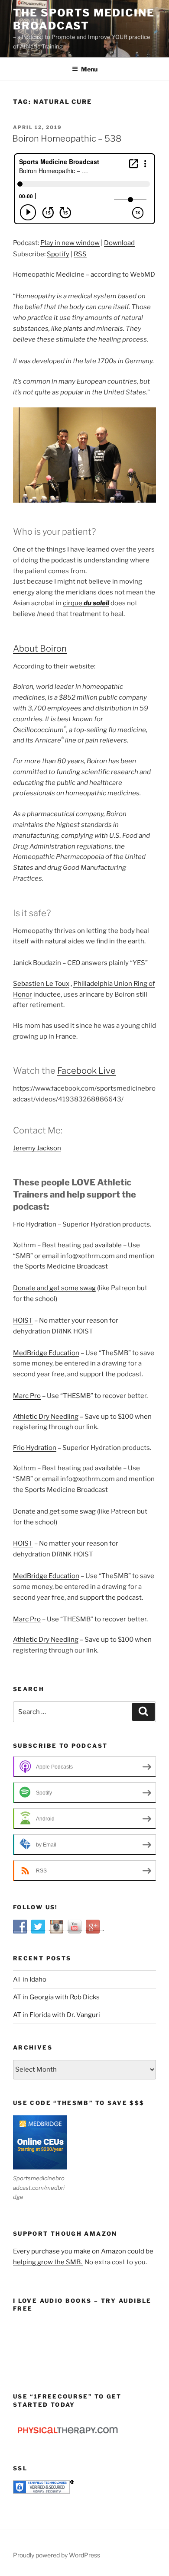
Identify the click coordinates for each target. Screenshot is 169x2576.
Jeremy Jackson (37, 1148)
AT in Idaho (30, 1979)
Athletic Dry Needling (46, 1417)
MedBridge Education (46, 1353)
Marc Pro (27, 1396)
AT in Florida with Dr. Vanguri (57, 2015)
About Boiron (40, 649)
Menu (89, 69)
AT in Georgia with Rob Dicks (56, 1997)
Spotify (58, 254)
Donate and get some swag (54, 1288)
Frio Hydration (35, 1224)
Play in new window (70, 243)
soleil (101, 603)
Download (119, 243)
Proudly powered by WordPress (57, 2555)
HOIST (23, 1320)
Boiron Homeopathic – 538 (67, 139)
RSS (80, 254)
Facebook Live (86, 1071)
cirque (73, 603)
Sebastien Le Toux (41, 984)
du (88, 603)
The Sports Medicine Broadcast (84, 19)
